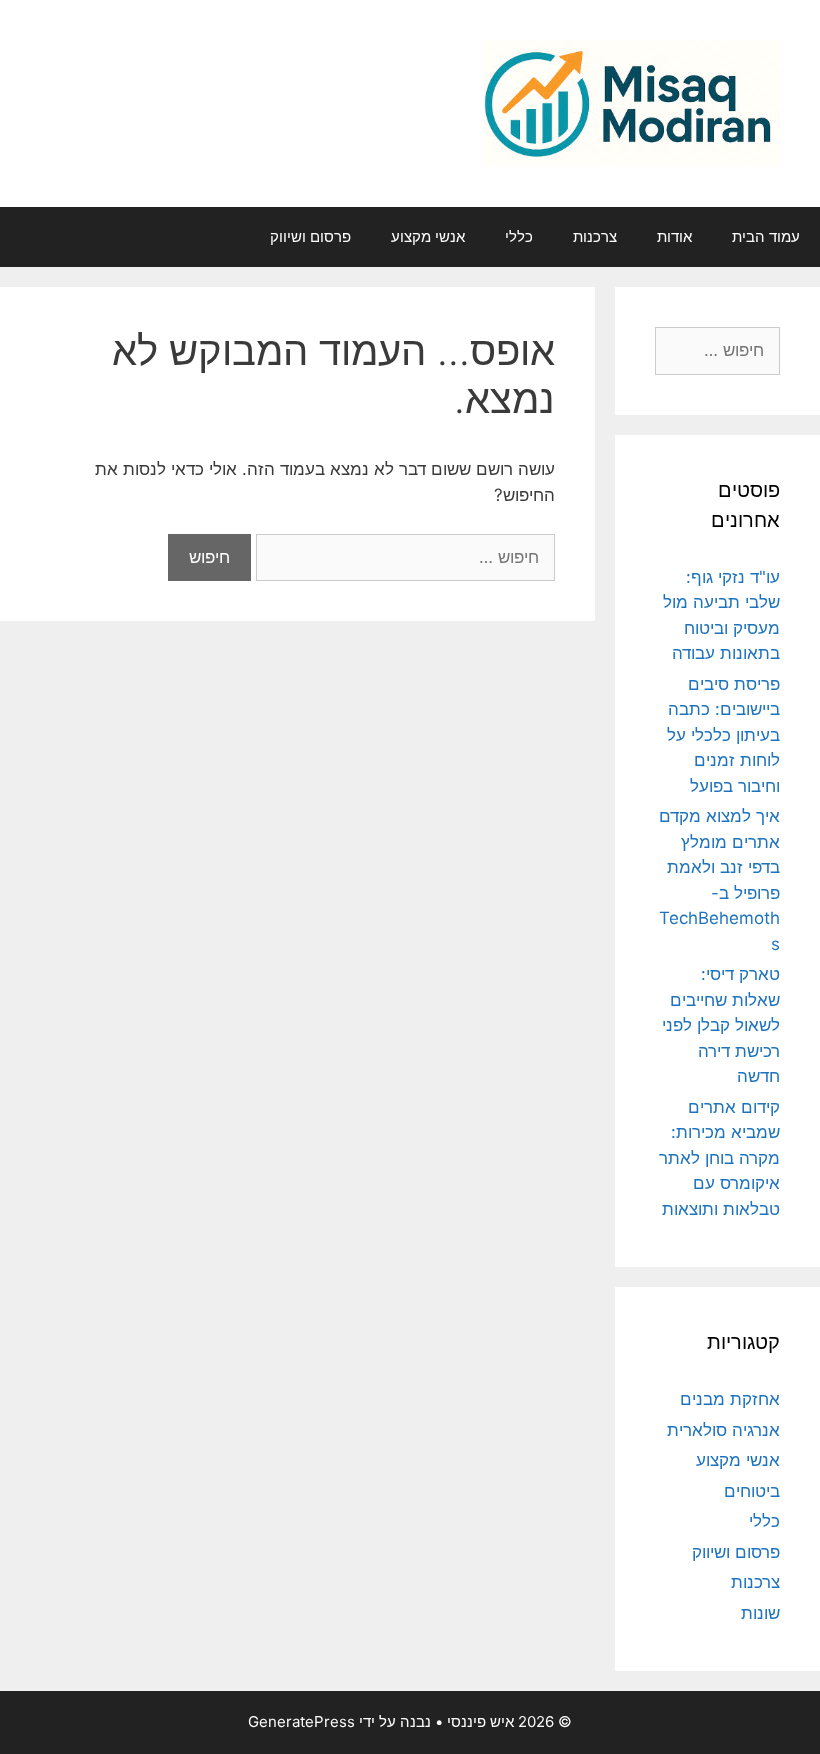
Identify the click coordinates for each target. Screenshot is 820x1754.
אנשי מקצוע (428, 236)
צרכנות (595, 236)
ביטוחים (752, 1491)
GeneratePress (301, 1721)
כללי (519, 236)
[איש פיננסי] (632, 102)
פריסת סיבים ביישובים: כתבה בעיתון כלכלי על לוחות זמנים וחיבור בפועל (723, 735)
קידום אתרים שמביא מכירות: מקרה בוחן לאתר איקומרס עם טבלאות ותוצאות (719, 1158)
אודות (674, 236)
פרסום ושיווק (310, 236)
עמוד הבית (766, 236)
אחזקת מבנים (730, 1399)
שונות (760, 1613)
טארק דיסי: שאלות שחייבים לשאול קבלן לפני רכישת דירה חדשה (721, 1025)
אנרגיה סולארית (723, 1430)
